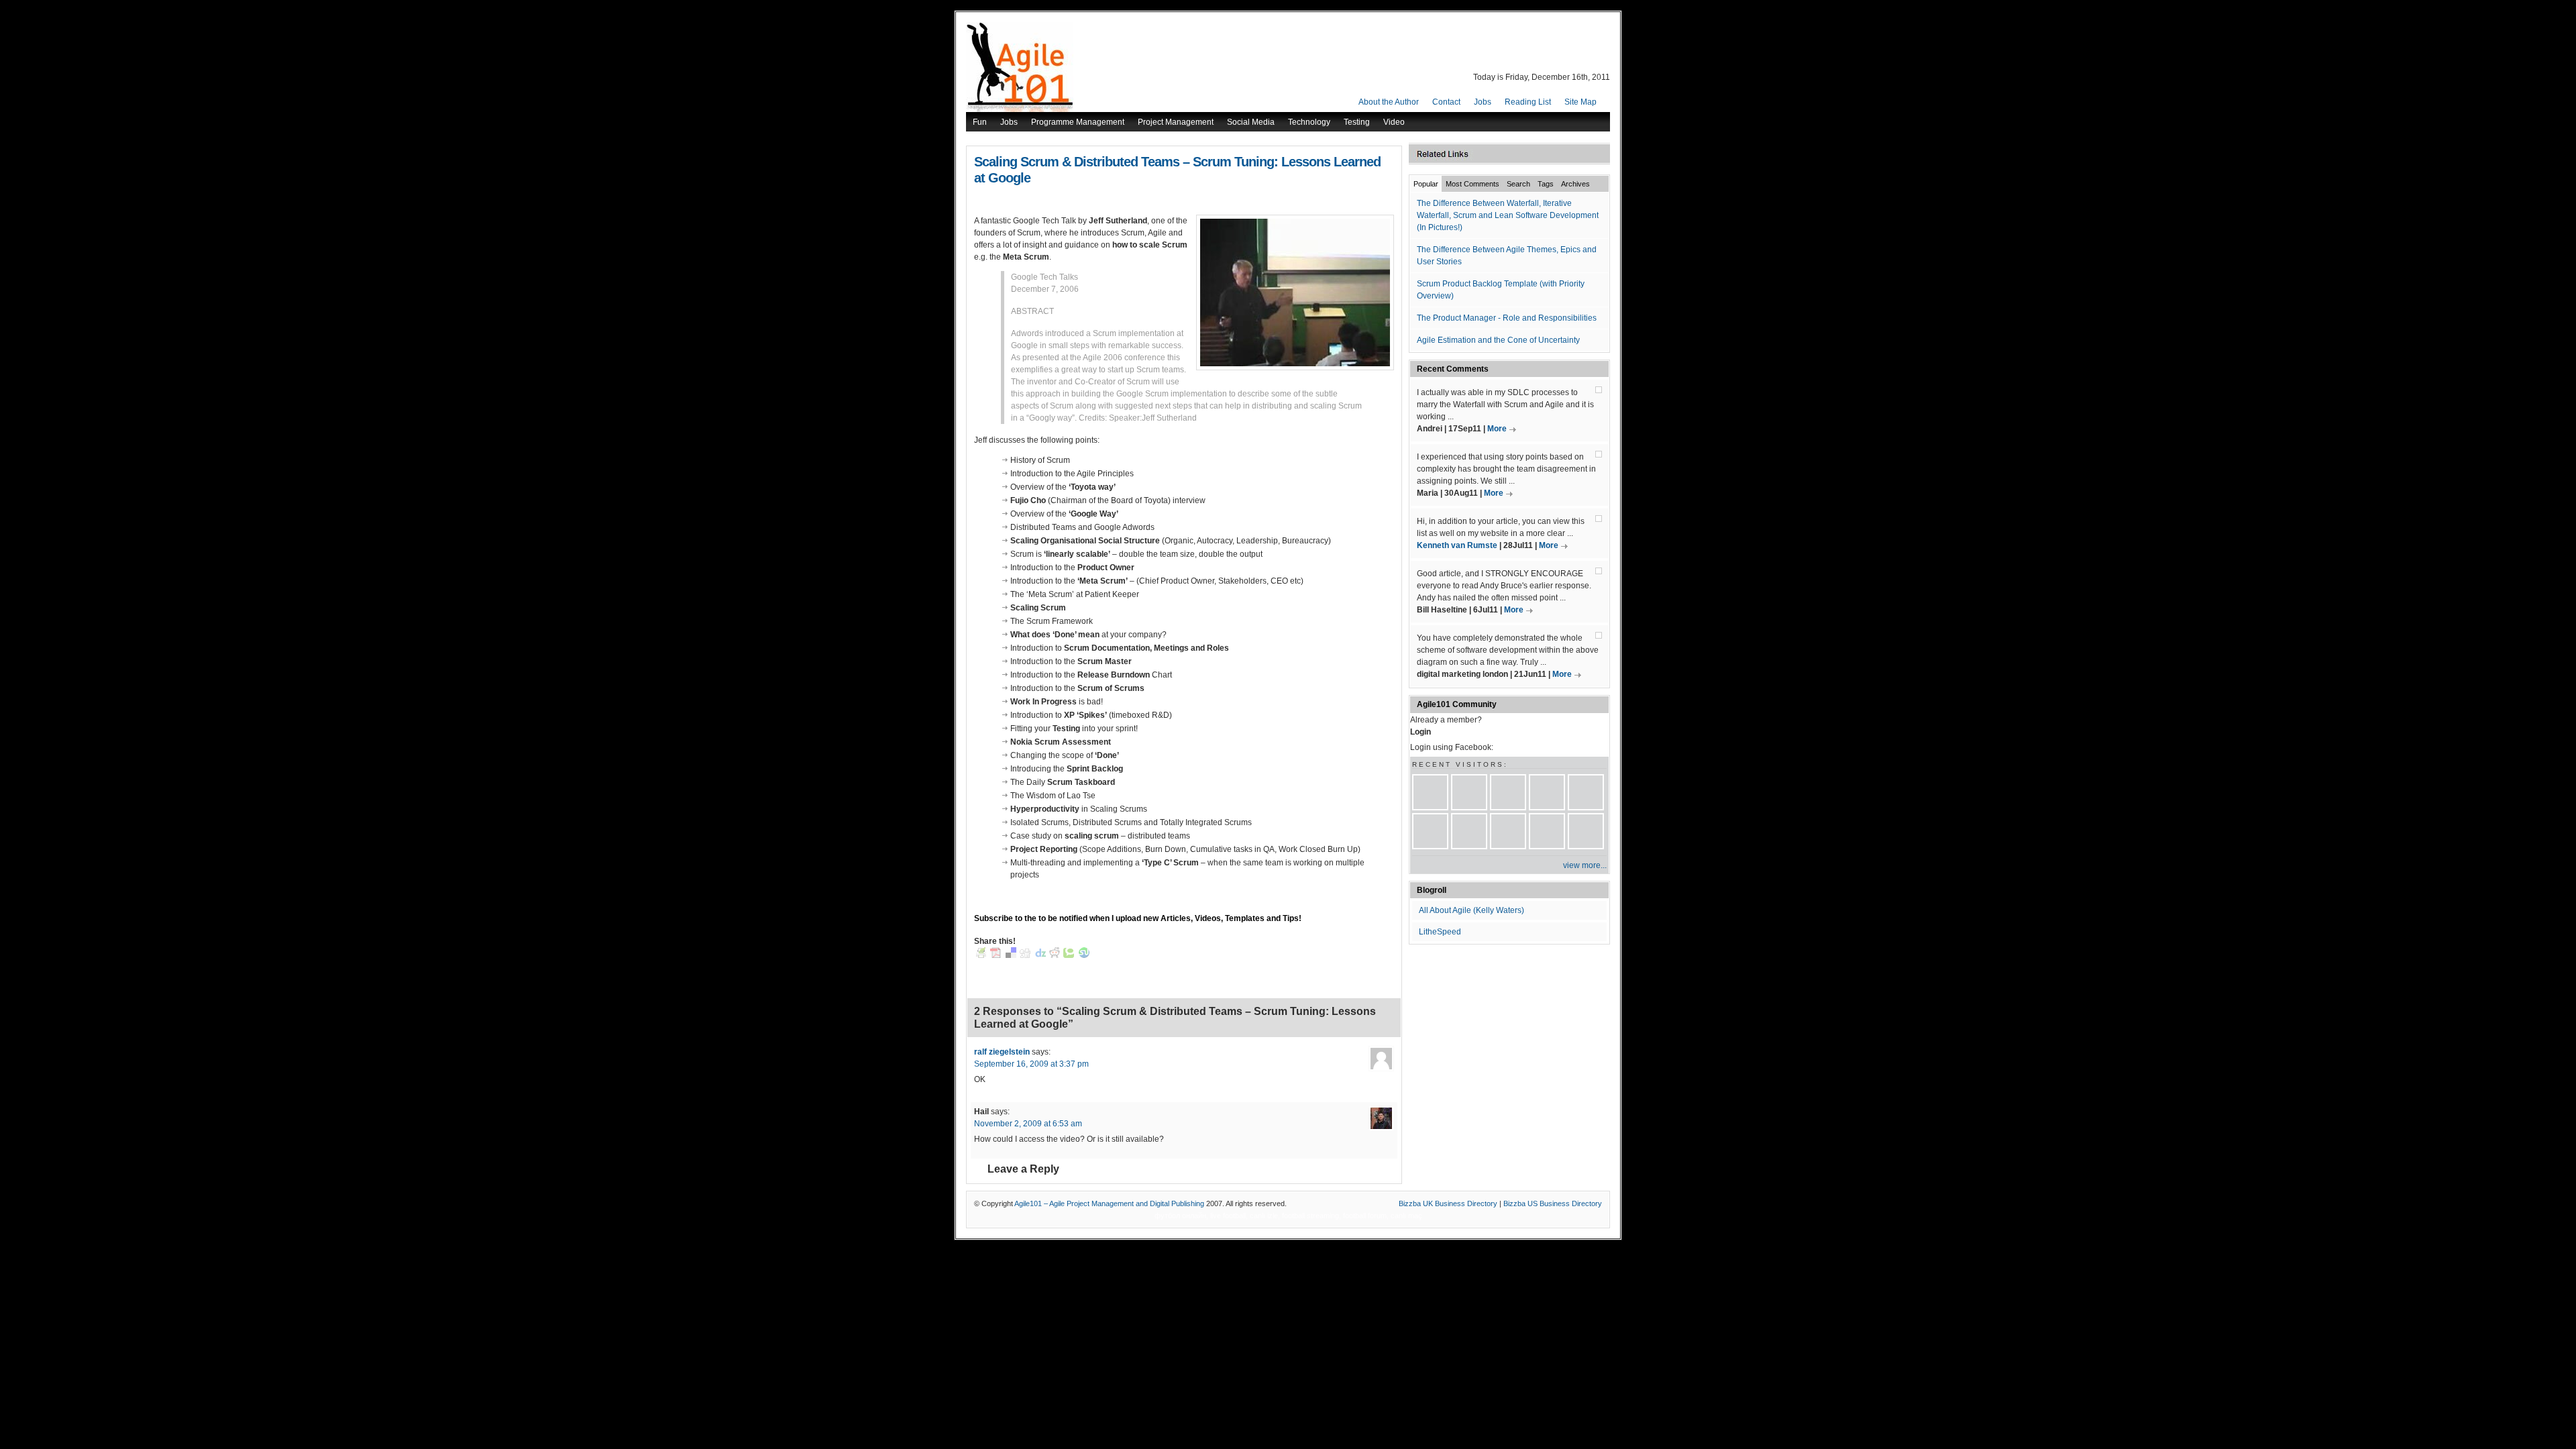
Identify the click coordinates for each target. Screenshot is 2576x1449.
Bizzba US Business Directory (1553, 1203)
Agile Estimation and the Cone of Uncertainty (1498, 340)
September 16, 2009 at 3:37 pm (1031, 1064)
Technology (1309, 122)
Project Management (1176, 122)
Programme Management (1078, 122)
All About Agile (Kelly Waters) (1471, 910)
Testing (1357, 122)
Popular (1426, 184)
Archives (1575, 184)
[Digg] (1025, 955)
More (1497, 429)
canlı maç (1406, 1216)
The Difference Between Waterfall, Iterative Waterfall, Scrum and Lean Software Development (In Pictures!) (1508, 215)
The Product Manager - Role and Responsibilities (1507, 318)
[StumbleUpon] (1084, 955)
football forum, (1366, 1216)
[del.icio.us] (1011, 955)
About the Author (1389, 102)
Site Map (1580, 102)
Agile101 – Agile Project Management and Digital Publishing (1109, 1203)
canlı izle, (1265, 1216)
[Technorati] (1069, 955)
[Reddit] (1055, 955)
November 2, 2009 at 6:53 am (1028, 1124)
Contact (1446, 102)
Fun (980, 122)
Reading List (1528, 102)
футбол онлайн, (1181, 1216)
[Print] (981, 955)
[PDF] (996, 955)
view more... (1585, 865)
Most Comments (1472, 184)
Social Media (1251, 122)
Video (1394, 122)
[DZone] (1040, 955)
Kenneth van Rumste (1457, 545)
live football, (1229, 1216)
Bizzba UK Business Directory (1448, 1203)
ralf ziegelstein (1002, 1052)
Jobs (1483, 102)
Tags (1546, 184)
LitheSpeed (1440, 932)
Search (1518, 184)
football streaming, (1311, 1216)
